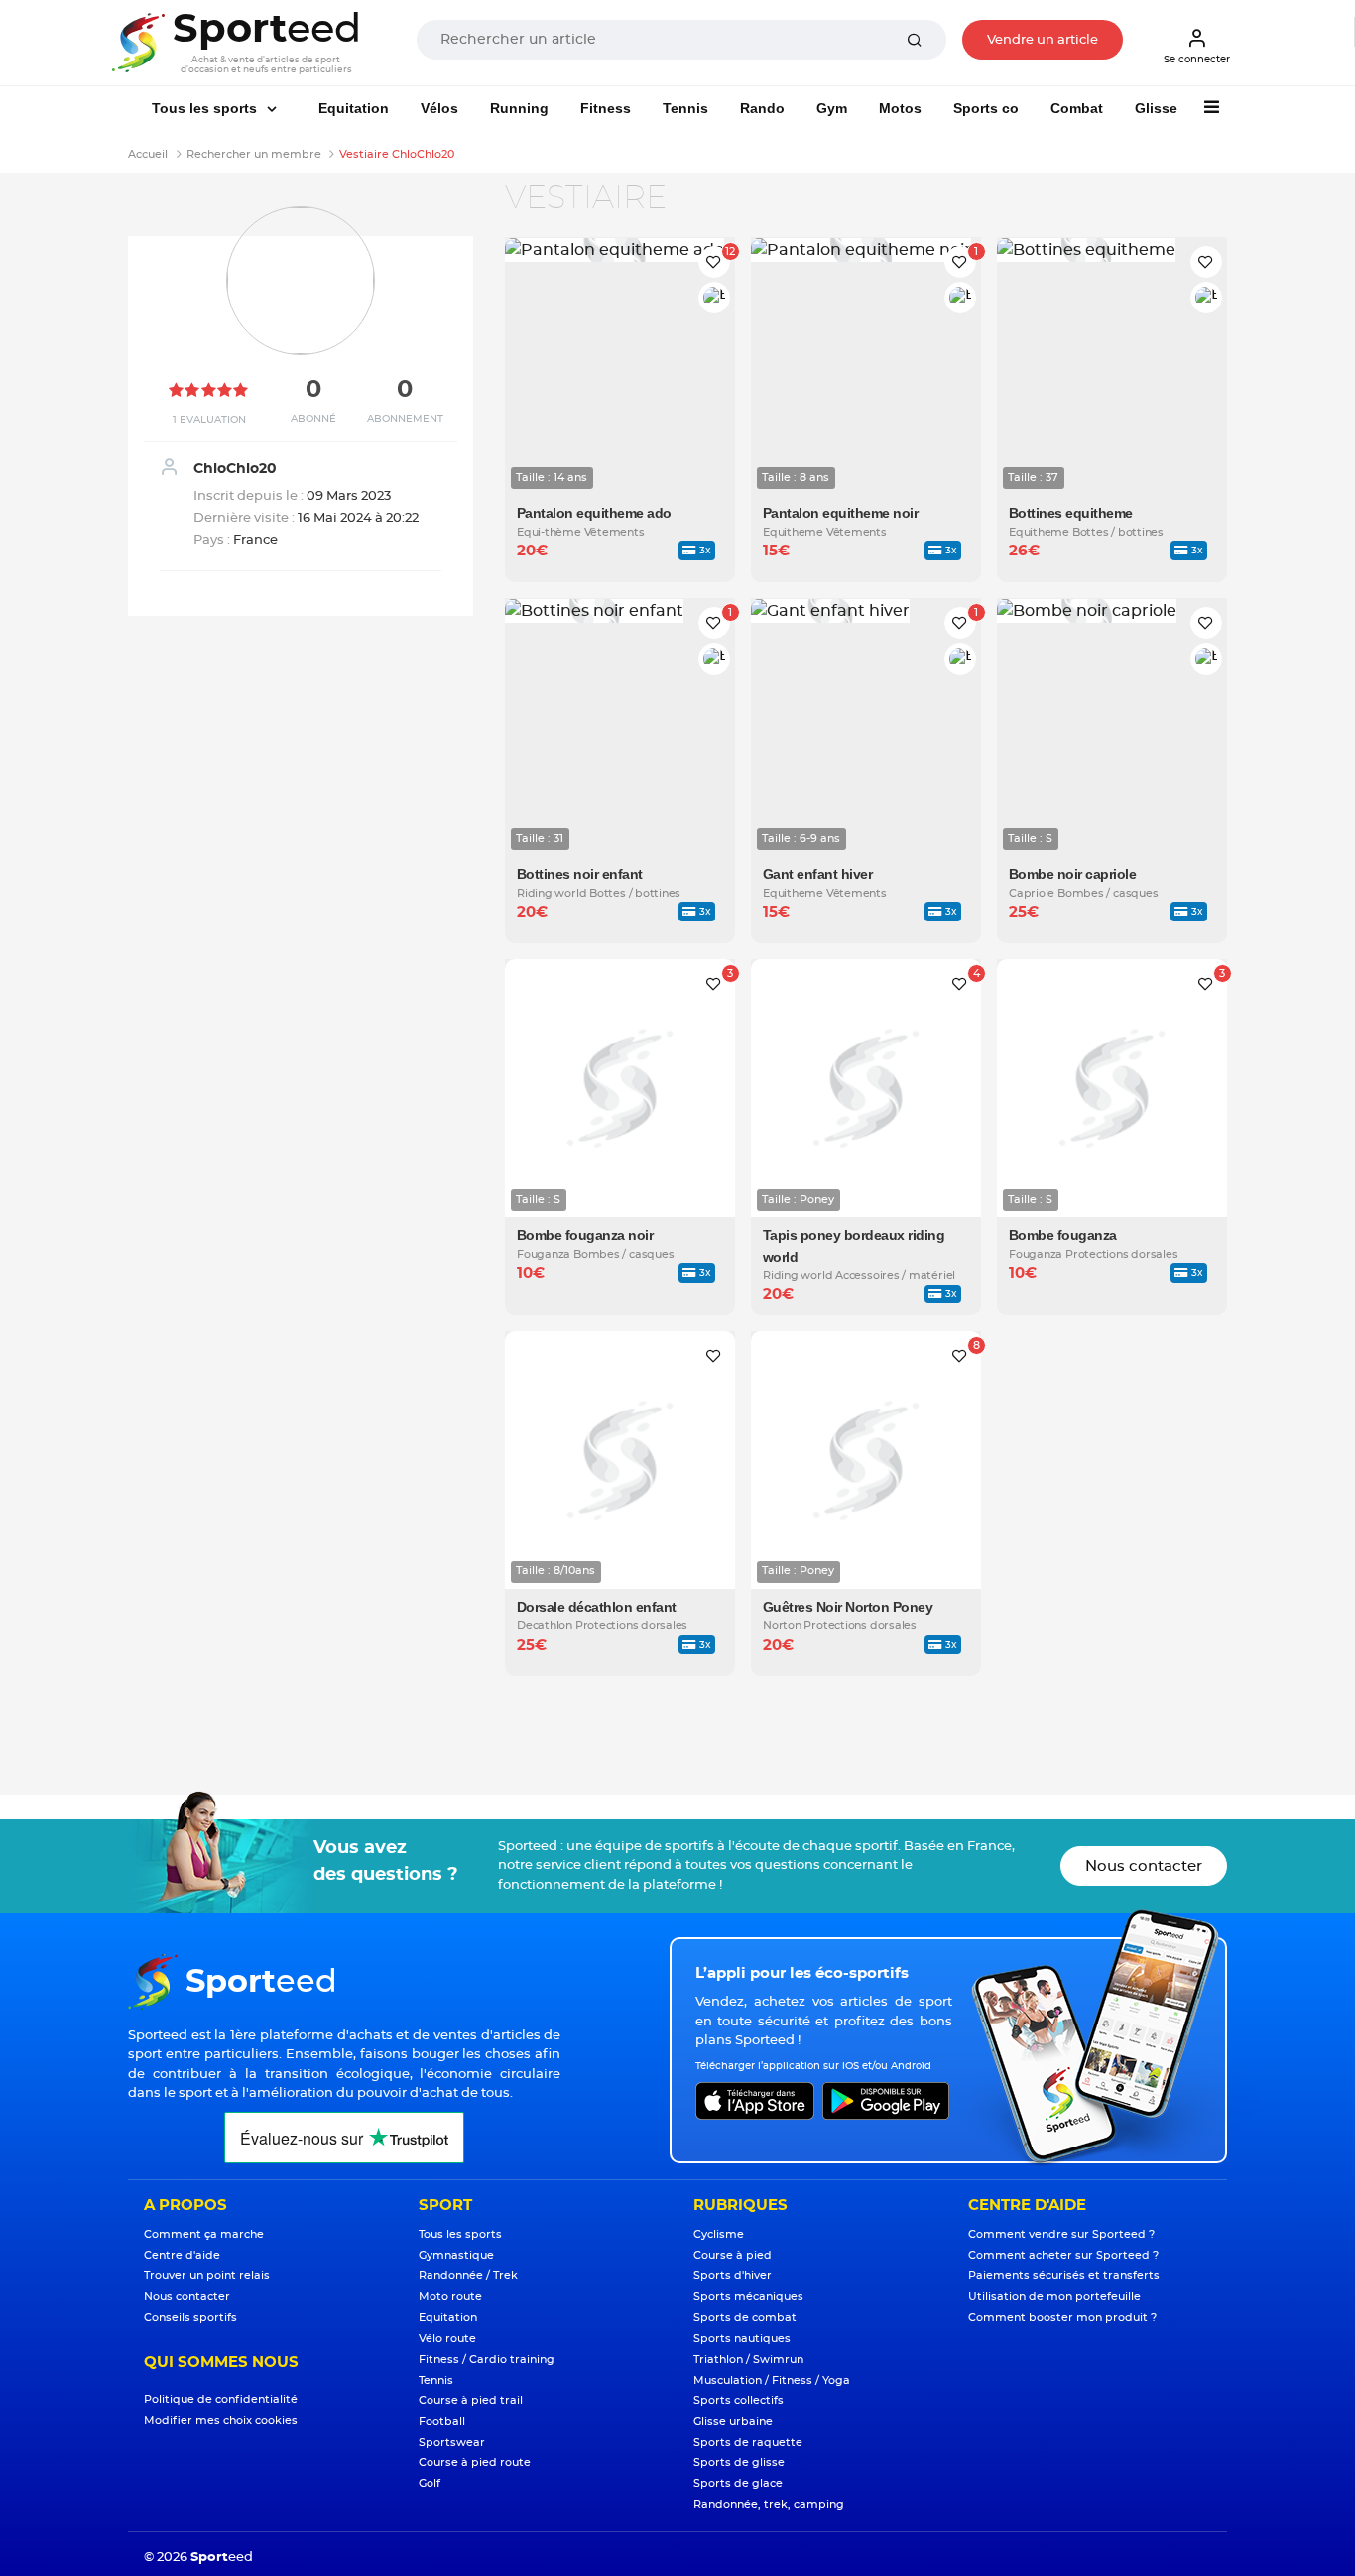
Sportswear (452, 2443)
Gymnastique (456, 2255)
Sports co (986, 108)
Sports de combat (745, 2318)
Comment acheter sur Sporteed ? (1063, 2255)
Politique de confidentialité (221, 2400)
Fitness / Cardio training (487, 2359)
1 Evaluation (209, 420)
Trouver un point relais (207, 2276)
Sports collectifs (739, 2401)
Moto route (450, 2297)
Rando (762, 108)
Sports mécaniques (748, 2297)
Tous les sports (206, 108)
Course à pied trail (471, 2401)
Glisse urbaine (733, 2422)
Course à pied (733, 2255)
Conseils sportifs (190, 2318)
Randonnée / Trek (468, 2276)
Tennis (685, 108)
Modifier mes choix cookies (221, 2421)
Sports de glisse (739, 2462)
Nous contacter (1144, 1866)
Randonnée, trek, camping (769, 2504)
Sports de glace (738, 2483)
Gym (832, 108)
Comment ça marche (204, 2234)
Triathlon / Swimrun (748, 2359)
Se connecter (1197, 60)
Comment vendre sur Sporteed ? (1061, 2234)
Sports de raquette (748, 2443)
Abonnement (405, 419)
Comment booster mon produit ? (1062, 2318)
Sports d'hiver (733, 2276)
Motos (900, 108)
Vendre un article (1043, 40)
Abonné (313, 419)
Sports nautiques (742, 2338)
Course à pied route (475, 2462)
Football (442, 2422)
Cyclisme (719, 2234)
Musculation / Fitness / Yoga (772, 2380)
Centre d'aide (182, 2255)
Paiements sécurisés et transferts (1064, 2276)
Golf (430, 2483)
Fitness (606, 108)
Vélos (439, 108)
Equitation (354, 108)
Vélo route (447, 2338)
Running (519, 108)
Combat (1077, 108)
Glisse (1156, 108)
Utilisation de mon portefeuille (1054, 2297)
